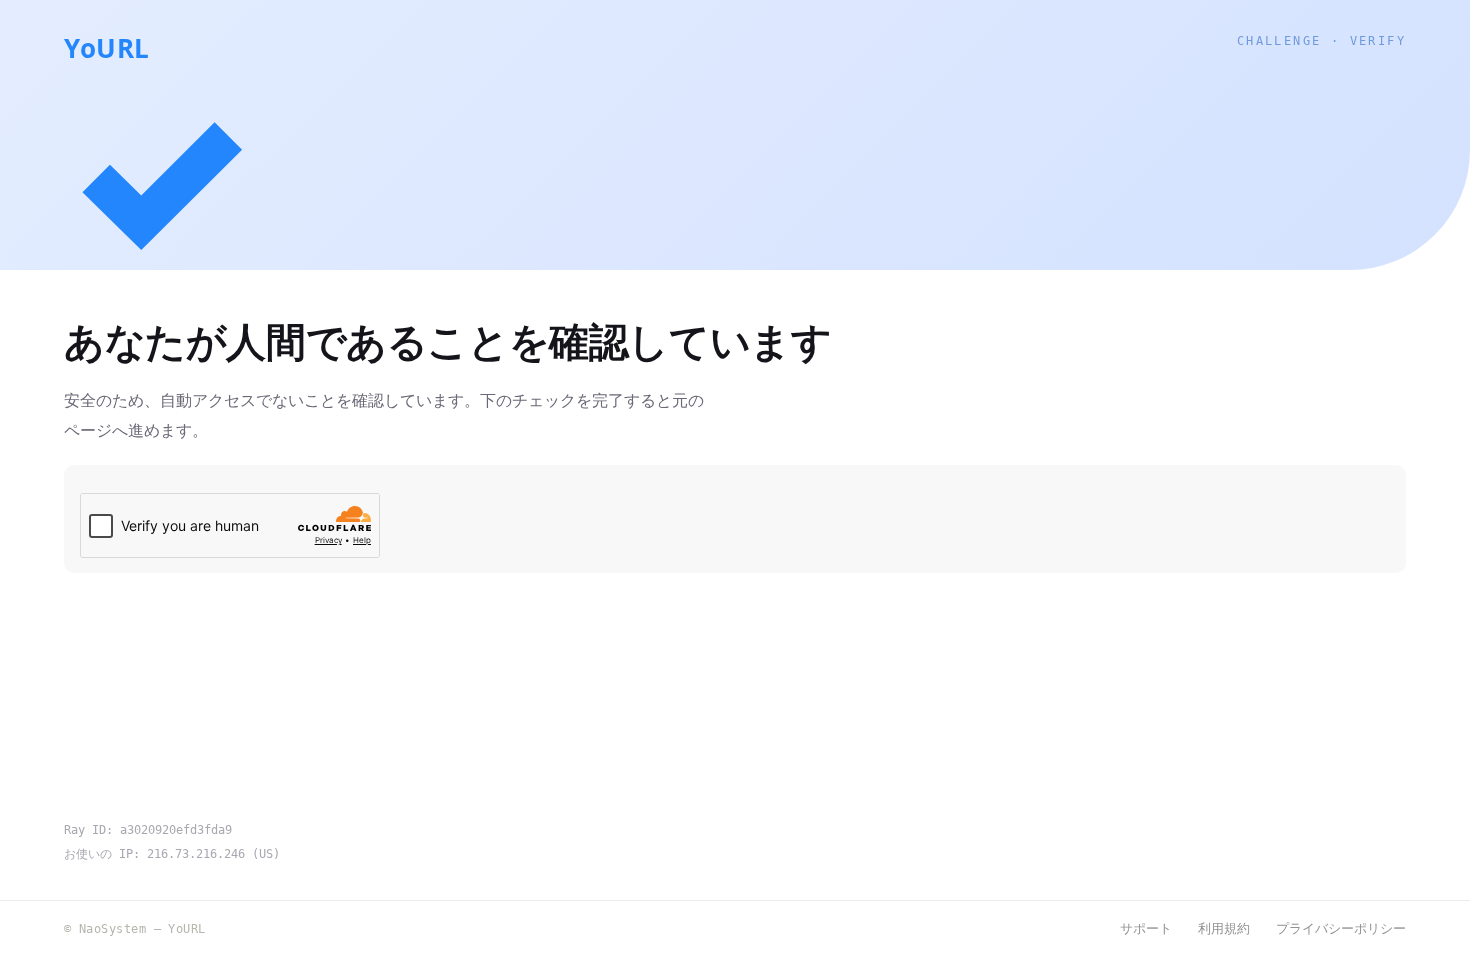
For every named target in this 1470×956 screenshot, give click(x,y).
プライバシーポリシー (1341, 928)
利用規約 (1224, 928)
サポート (1146, 928)
